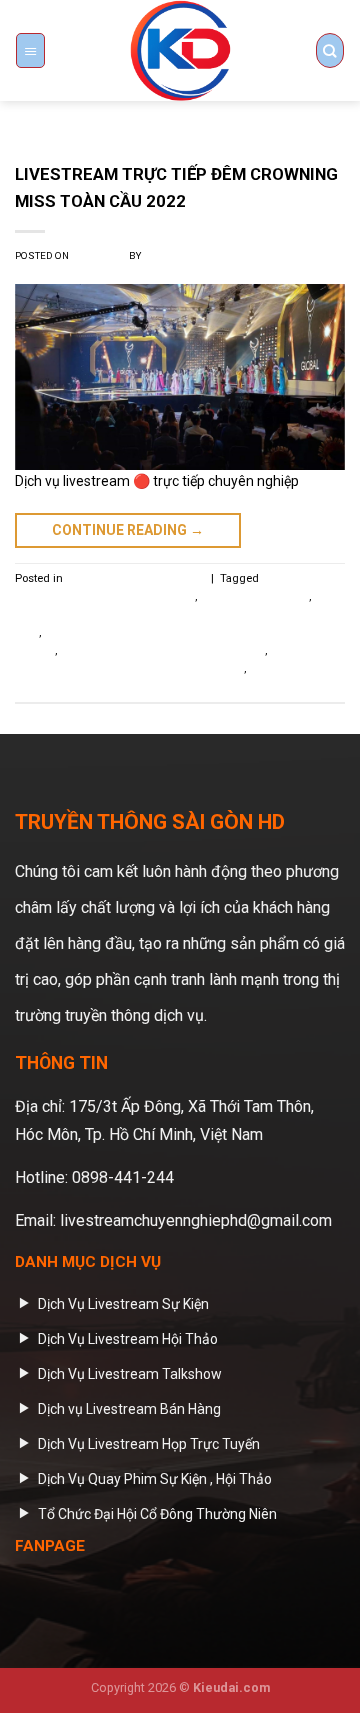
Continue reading (128, 530)
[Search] (330, 50)
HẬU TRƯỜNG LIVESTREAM (135, 578)
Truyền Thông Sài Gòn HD (207, 255)
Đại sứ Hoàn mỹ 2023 (254, 596)
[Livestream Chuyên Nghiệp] (180, 50)
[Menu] (30, 50)
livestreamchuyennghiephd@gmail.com (196, 1220)
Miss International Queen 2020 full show (162, 650)
